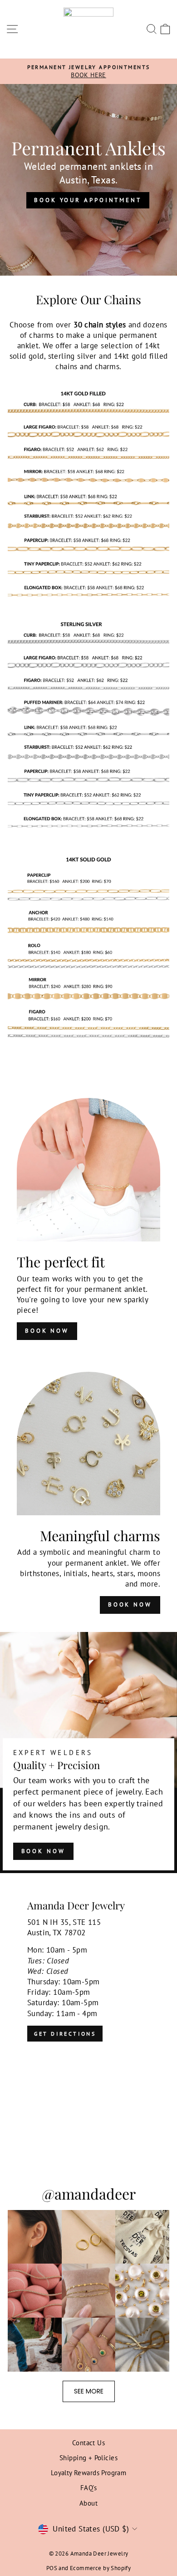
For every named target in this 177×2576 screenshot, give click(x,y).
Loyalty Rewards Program (89, 2472)
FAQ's (88, 2487)
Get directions (65, 2034)
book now (47, 1331)
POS (52, 2568)
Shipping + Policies (88, 2457)
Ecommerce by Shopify (100, 2568)
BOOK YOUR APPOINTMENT (88, 200)
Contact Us (88, 2443)
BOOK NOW (43, 1851)
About (88, 2503)
